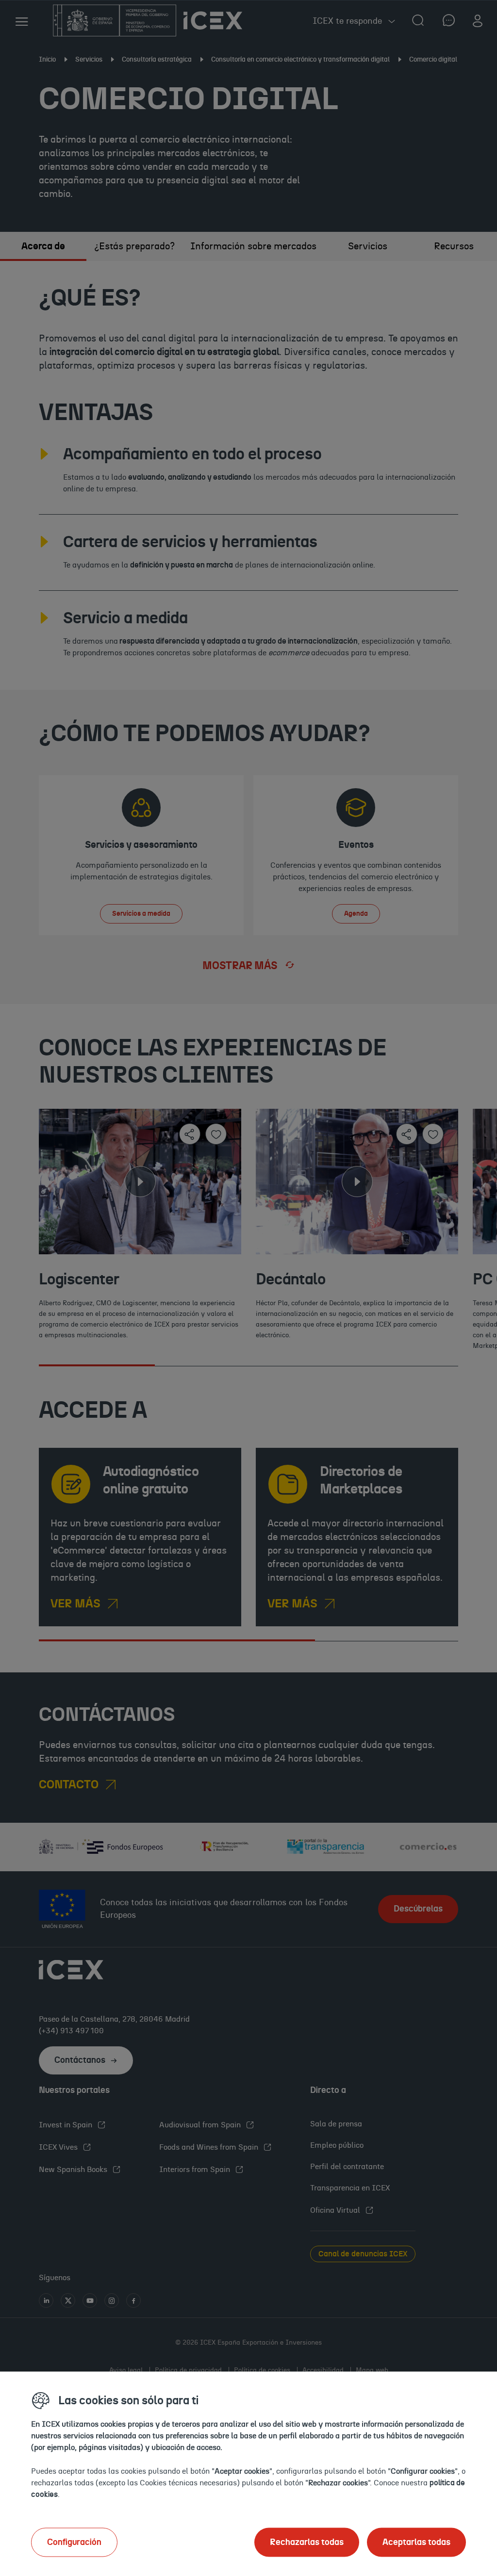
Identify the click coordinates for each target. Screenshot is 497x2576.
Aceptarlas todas (416, 2542)
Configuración (74, 2542)
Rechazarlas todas (307, 2542)
